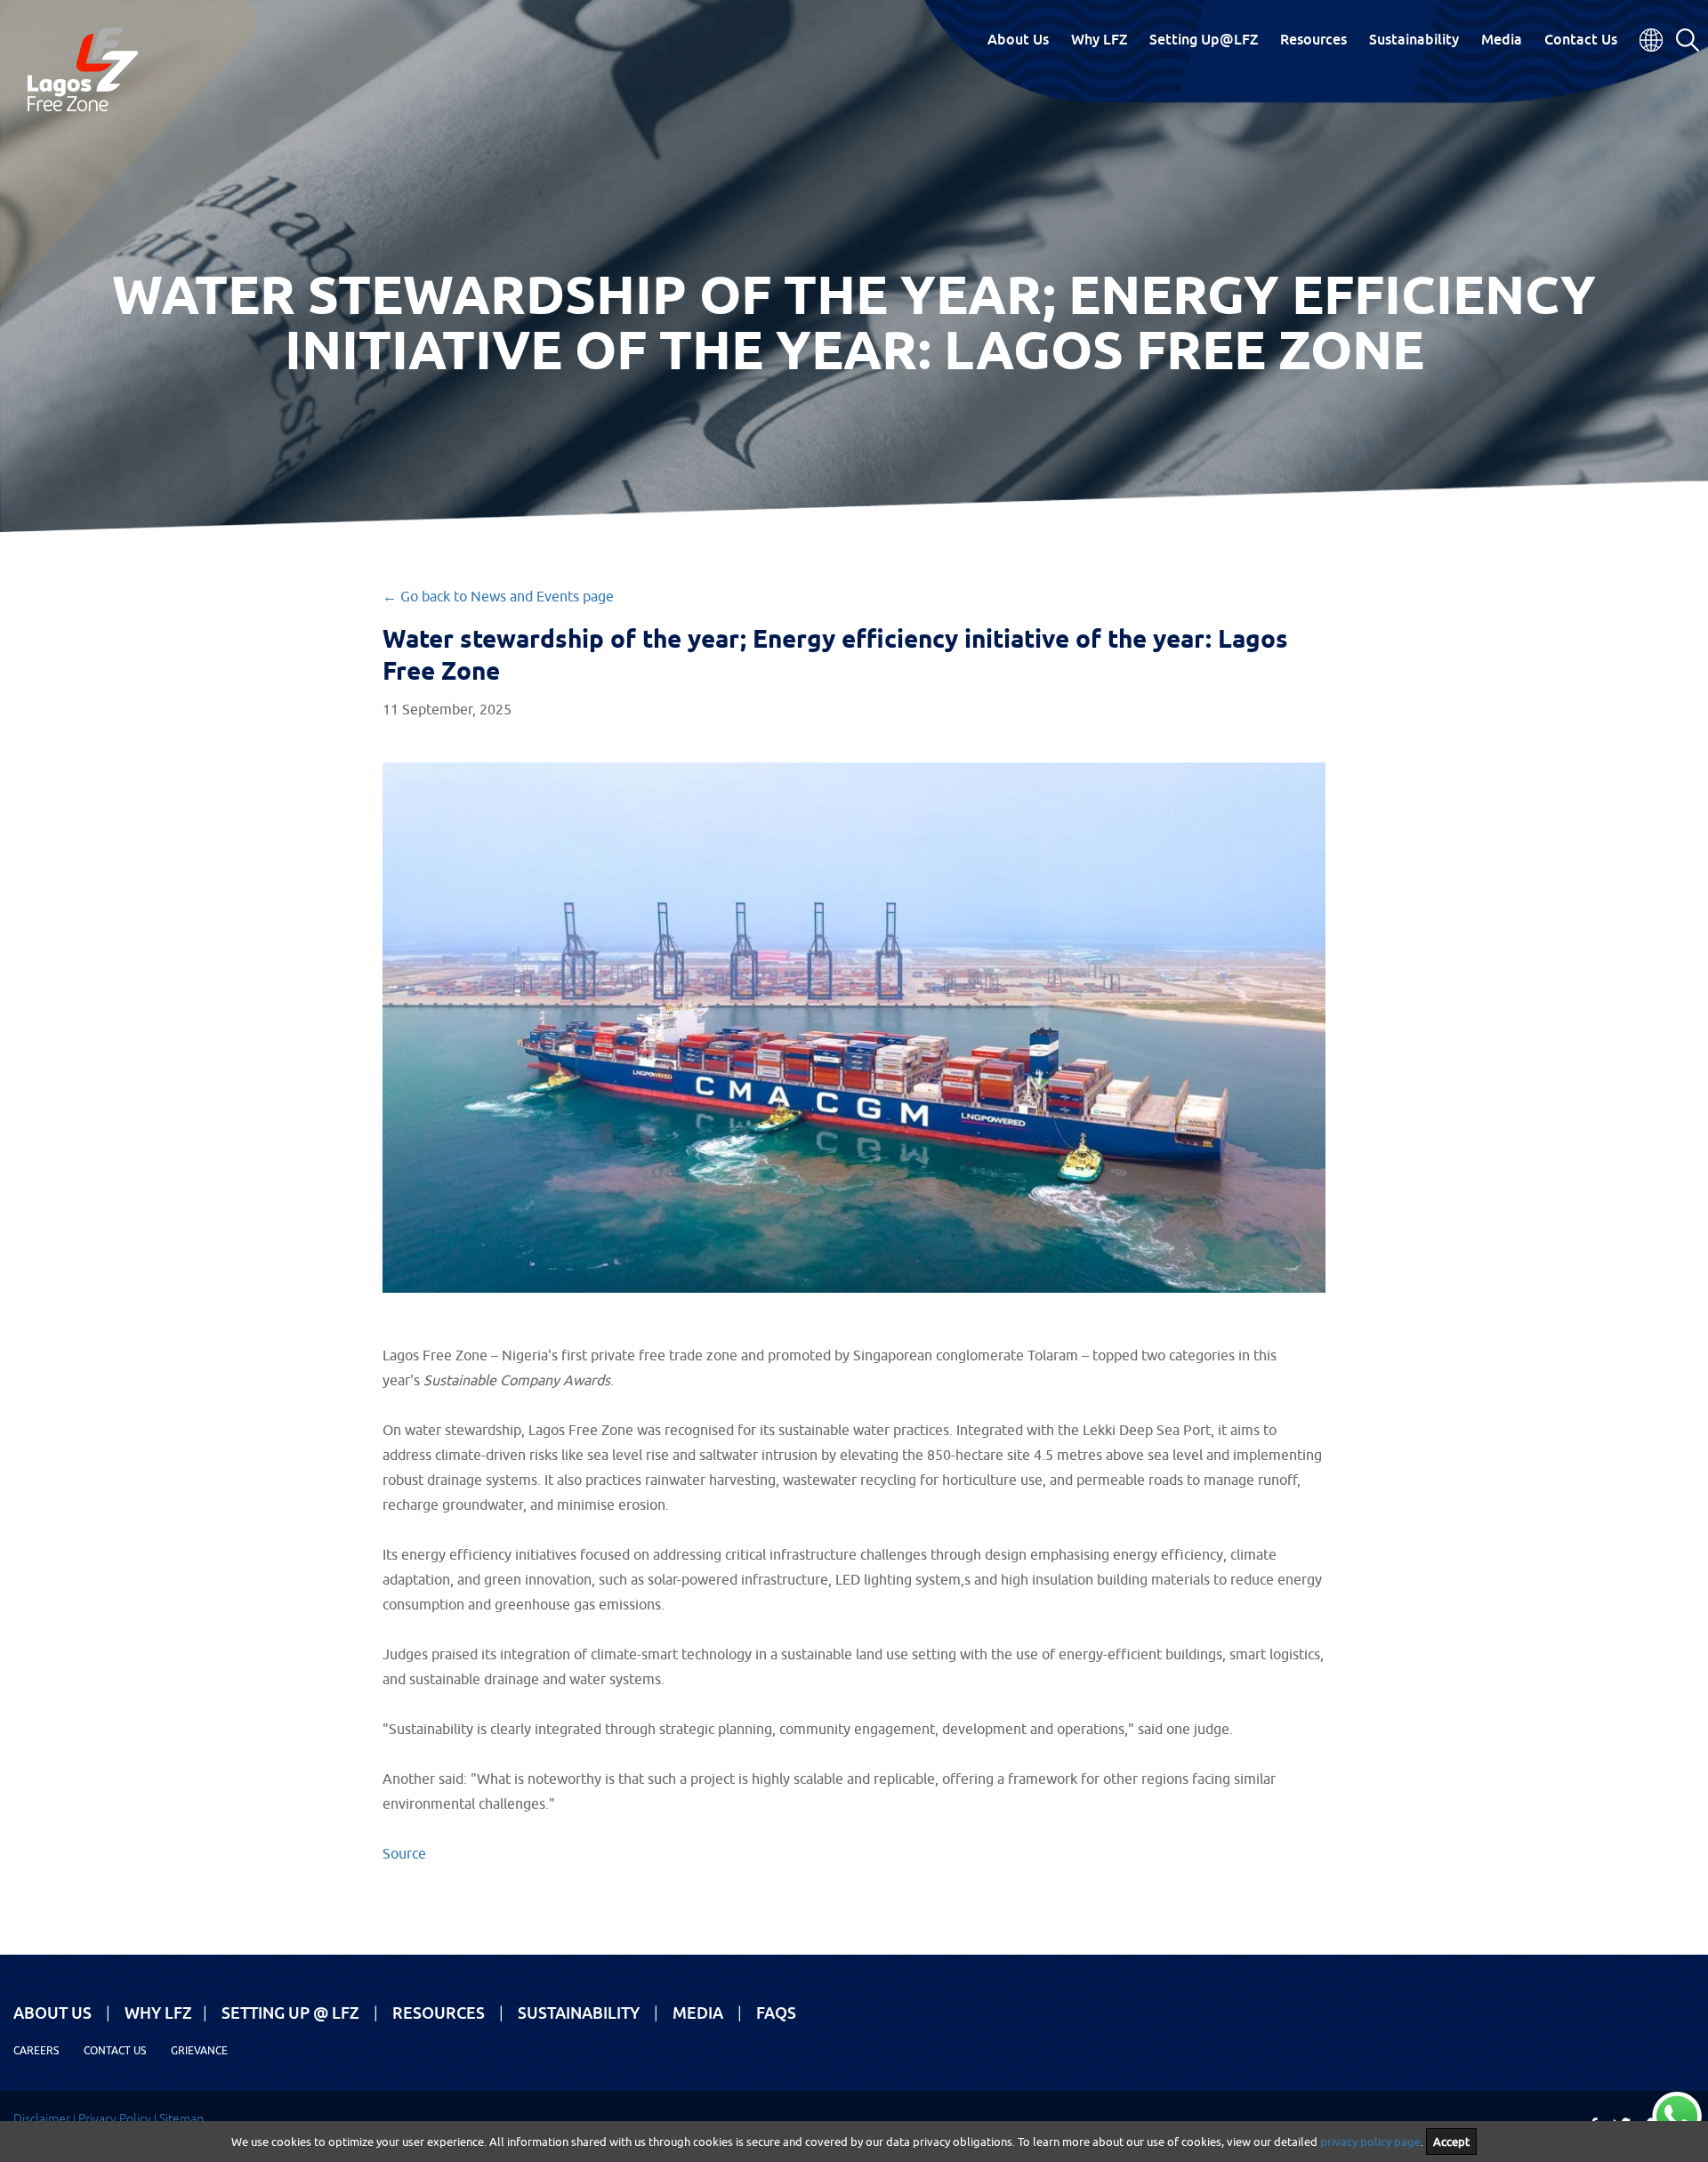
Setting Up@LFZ (1204, 39)
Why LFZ (1099, 39)
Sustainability (1414, 39)
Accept (1451, 2142)
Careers (36, 2050)
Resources (1313, 39)
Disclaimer (42, 2118)
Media (1502, 39)
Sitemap (181, 2118)
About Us (1018, 39)
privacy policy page (1370, 2142)
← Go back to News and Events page (498, 596)
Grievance (199, 2050)
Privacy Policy (115, 2118)
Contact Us (1581, 39)
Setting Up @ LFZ (290, 2013)
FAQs (776, 2013)
